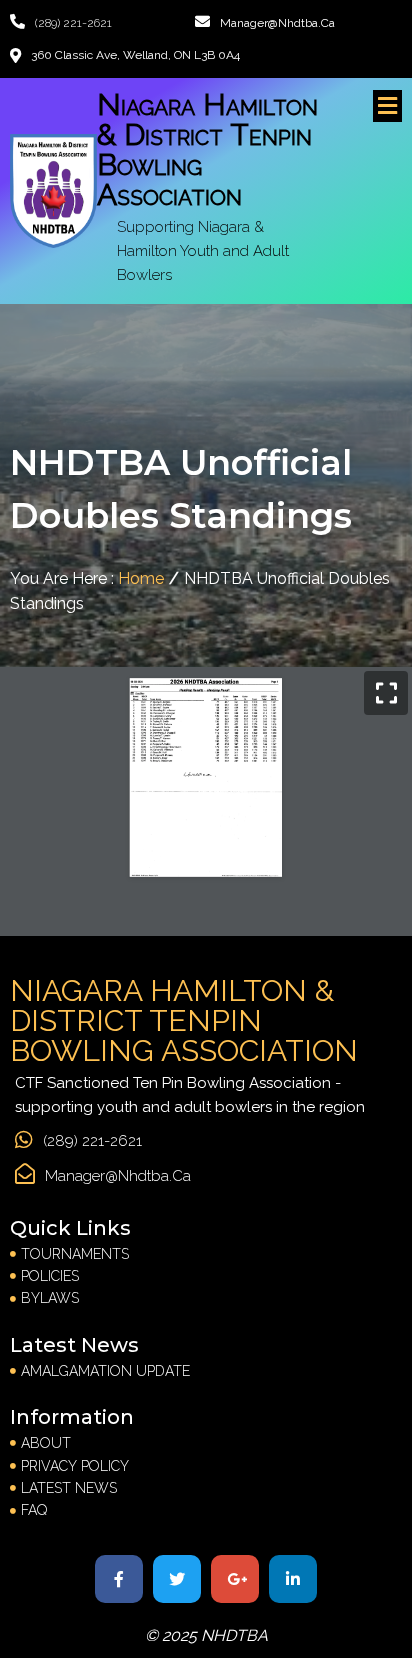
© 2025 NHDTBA (206, 1635)
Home (141, 578)
